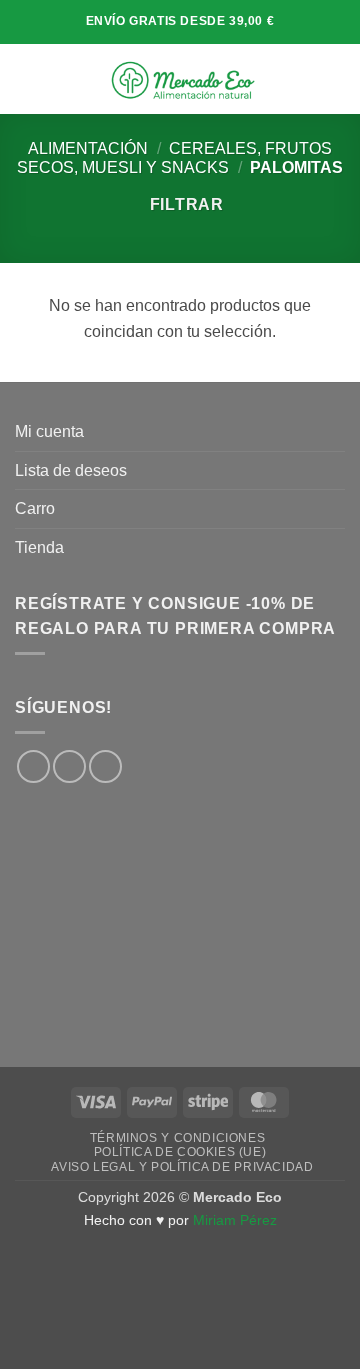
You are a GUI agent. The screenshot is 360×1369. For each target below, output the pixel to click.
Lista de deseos (71, 470)
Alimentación (88, 148)
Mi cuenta (49, 431)
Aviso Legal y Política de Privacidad (182, 1167)
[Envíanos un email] (105, 766)
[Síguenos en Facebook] (33, 766)
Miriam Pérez (235, 1220)
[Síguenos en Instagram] (69, 766)
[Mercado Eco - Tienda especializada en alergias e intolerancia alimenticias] (182, 79)
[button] (27, 78)
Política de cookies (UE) (180, 1152)
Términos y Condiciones (177, 1138)
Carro (35, 508)
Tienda (39, 547)
